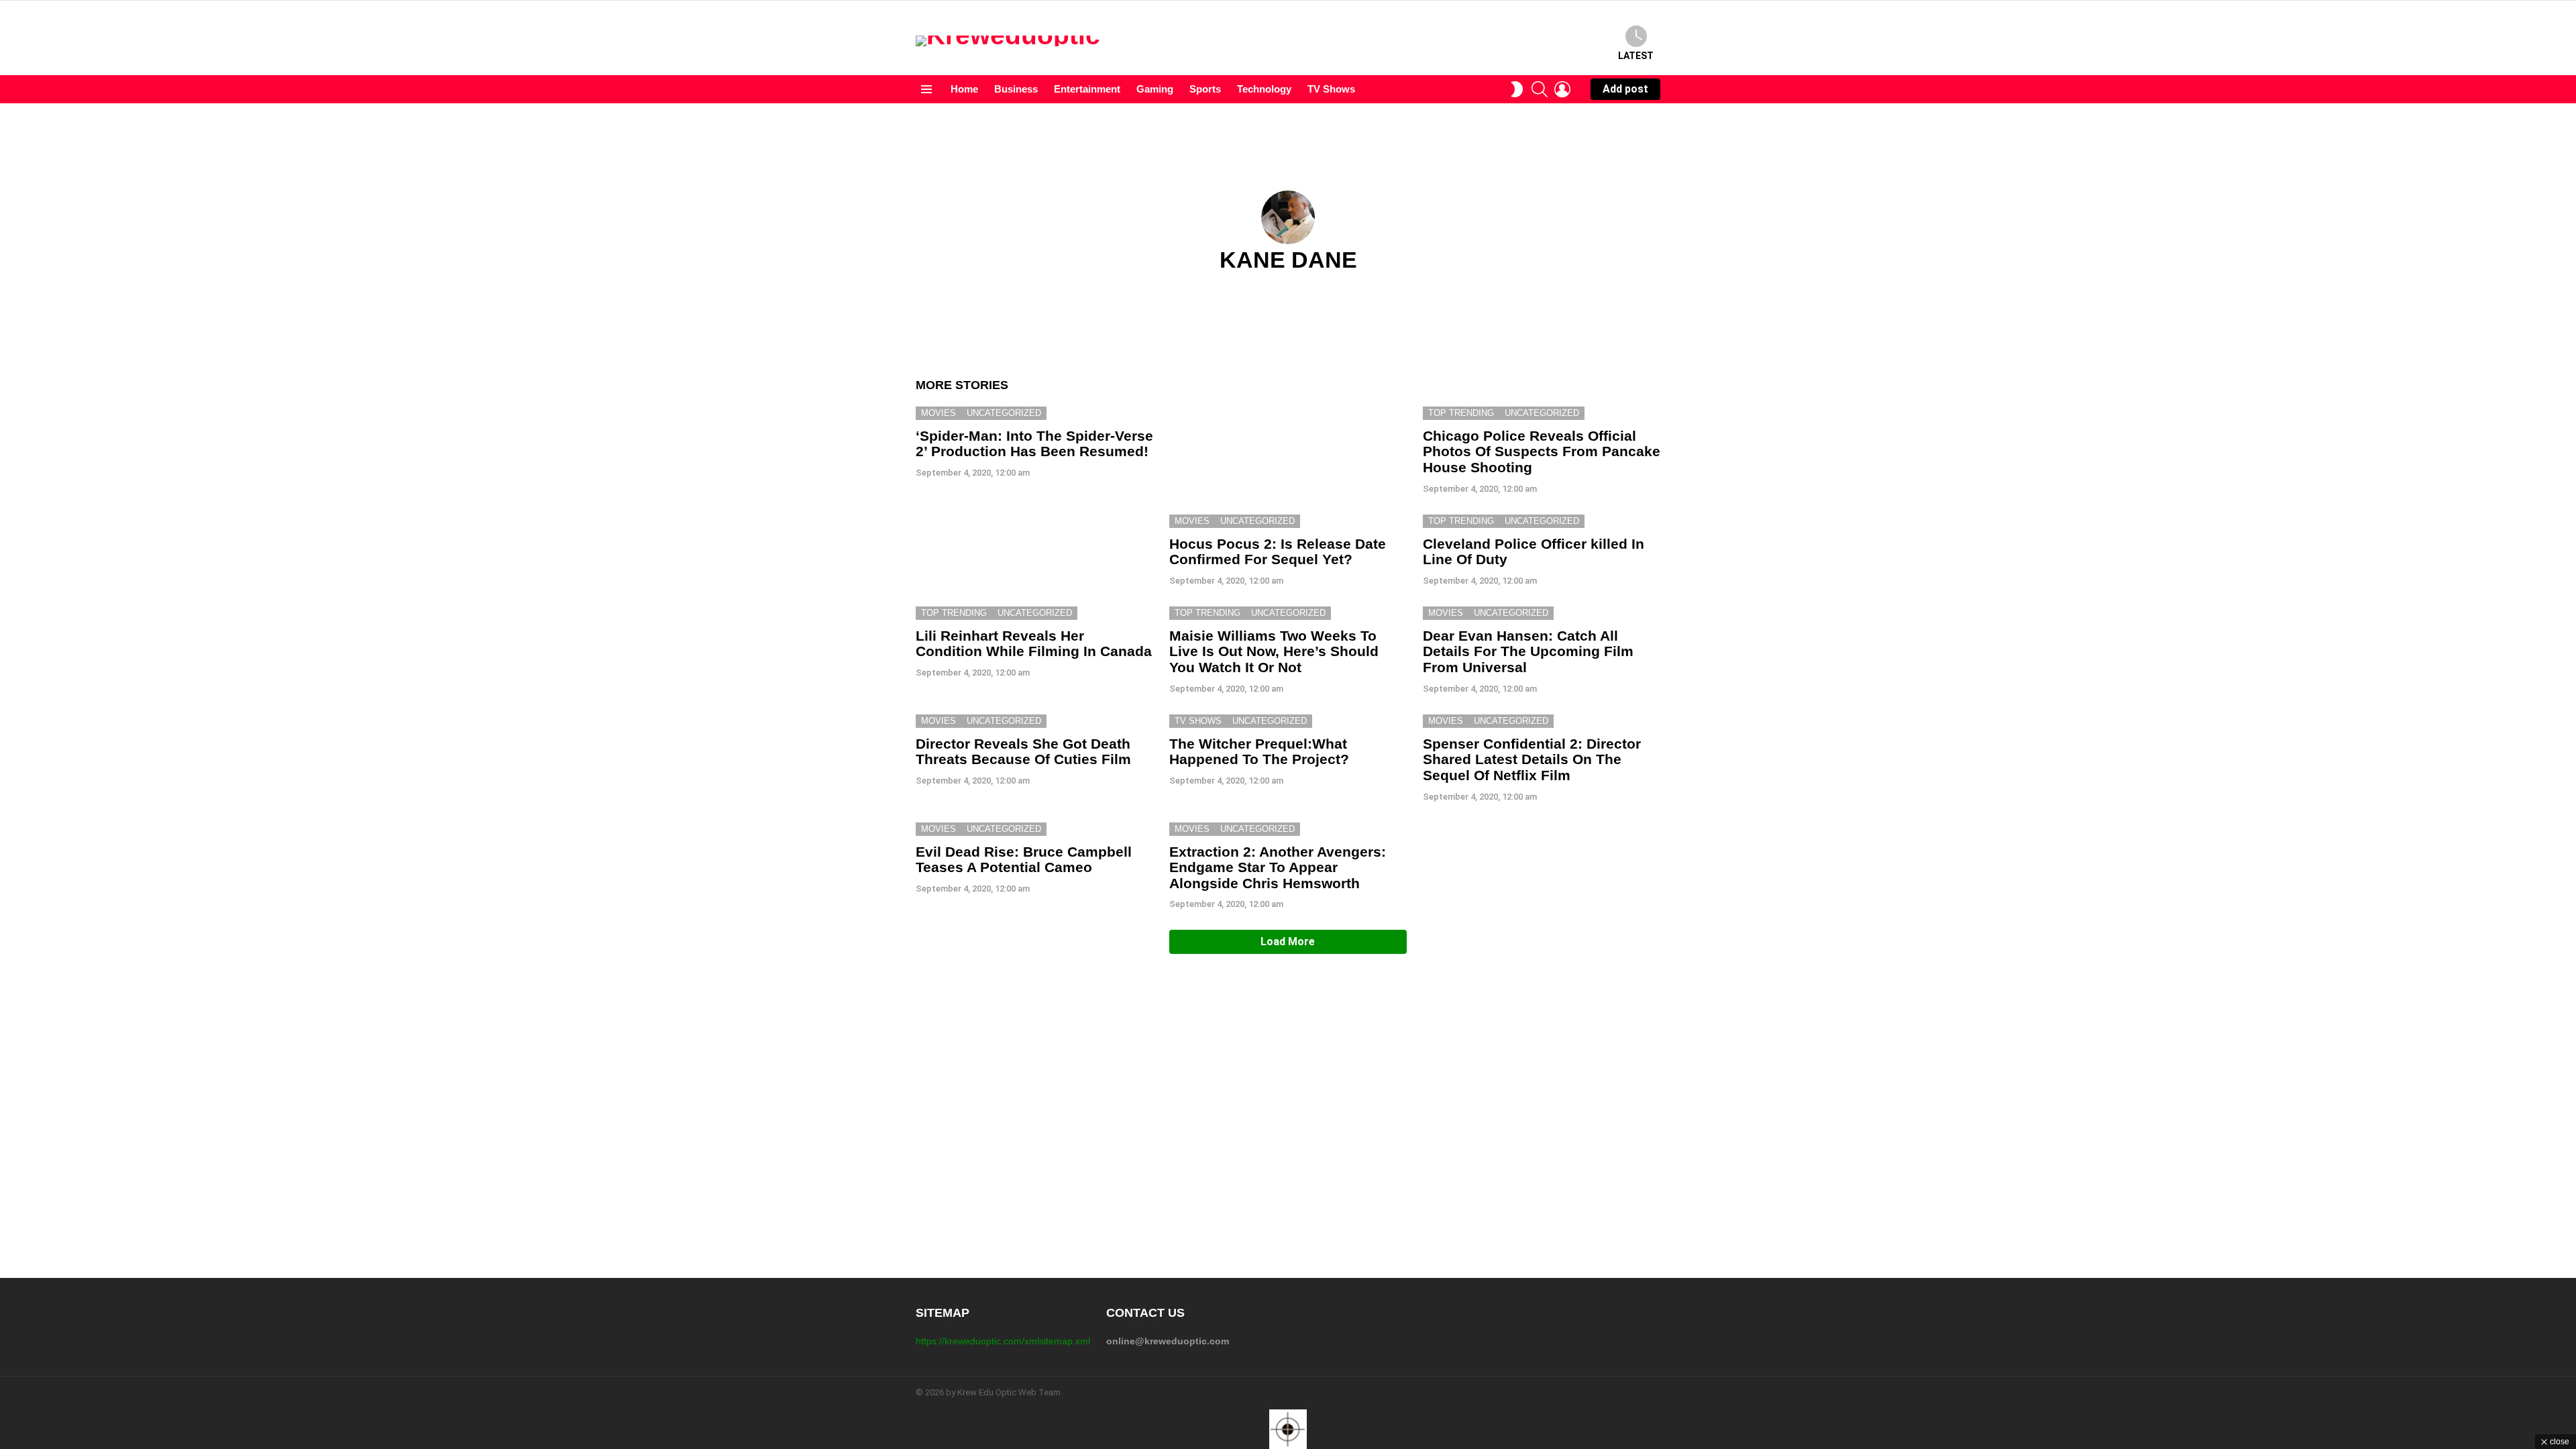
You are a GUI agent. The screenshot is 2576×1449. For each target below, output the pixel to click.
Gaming (1155, 89)
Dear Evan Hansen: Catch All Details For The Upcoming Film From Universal (1528, 651)
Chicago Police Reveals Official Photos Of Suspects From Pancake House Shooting (1542, 451)
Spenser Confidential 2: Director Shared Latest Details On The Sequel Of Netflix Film (1532, 759)
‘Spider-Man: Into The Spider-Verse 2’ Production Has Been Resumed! (1034, 444)
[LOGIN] (1562, 89)
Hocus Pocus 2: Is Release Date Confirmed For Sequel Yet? (1278, 552)
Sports (1205, 89)
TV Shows (1331, 89)
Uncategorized (1004, 413)
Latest (1636, 56)
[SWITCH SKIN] (1517, 89)
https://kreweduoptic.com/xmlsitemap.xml (1003, 1341)
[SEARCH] (1540, 89)
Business (1016, 89)
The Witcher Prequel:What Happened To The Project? (1259, 752)
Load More (1288, 942)
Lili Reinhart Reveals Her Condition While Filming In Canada (1034, 644)
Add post (1625, 89)
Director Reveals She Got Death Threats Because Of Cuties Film (1023, 752)
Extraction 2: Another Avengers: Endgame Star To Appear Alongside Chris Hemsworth (1278, 867)
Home (964, 89)
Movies (938, 413)
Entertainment (1087, 89)
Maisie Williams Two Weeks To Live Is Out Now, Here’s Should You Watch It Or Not (1274, 651)
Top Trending (1461, 413)
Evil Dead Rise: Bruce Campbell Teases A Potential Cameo (1024, 860)
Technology (1264, 89)
